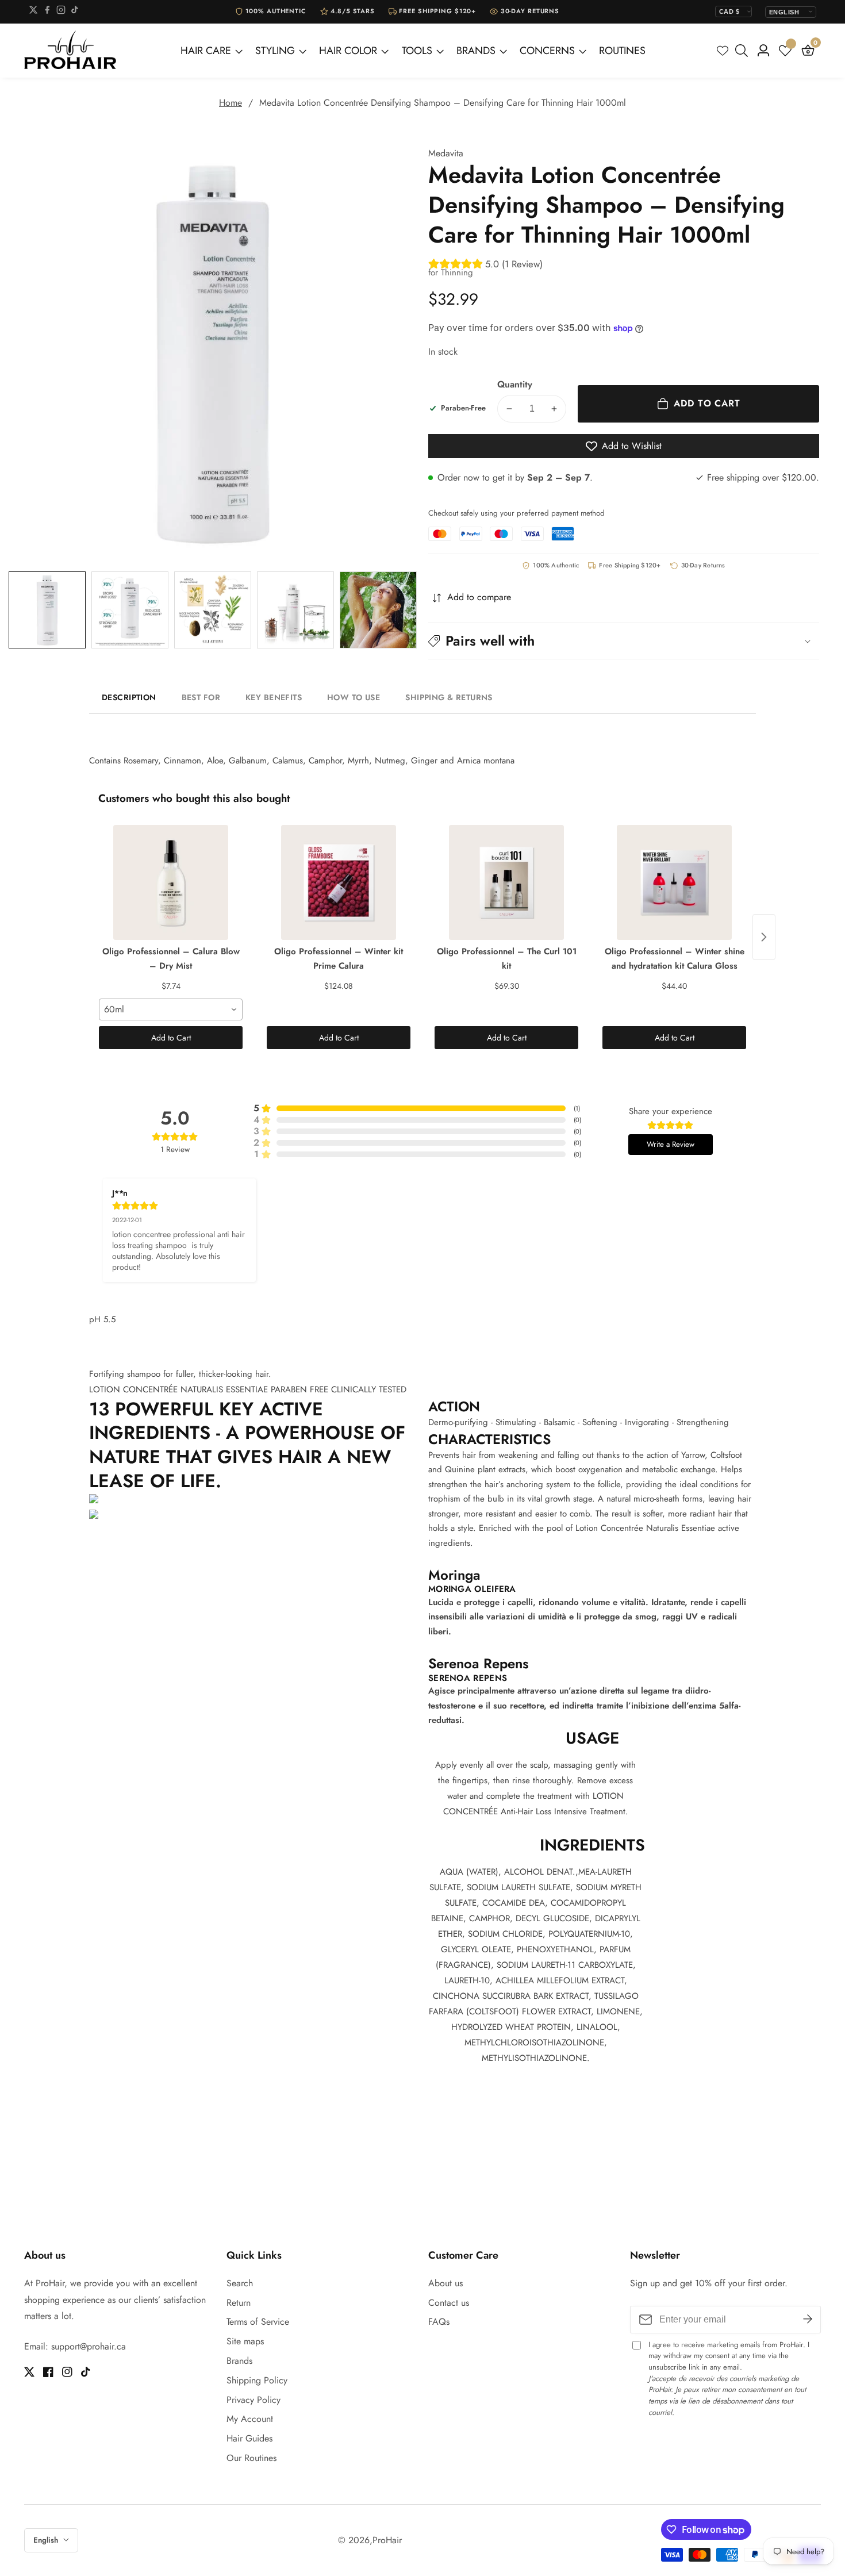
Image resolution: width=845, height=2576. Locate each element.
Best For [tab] (201, 697)
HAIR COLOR (348, 51)
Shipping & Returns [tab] (449, 697)
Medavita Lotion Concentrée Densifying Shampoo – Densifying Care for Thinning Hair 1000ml (443, 103)
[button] (624, 641)
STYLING (275, 51)
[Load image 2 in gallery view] (130, 610)
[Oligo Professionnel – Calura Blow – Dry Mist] (171, 882)
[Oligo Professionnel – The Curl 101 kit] (506, 882)
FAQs (439, 2322)
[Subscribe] (808, 2319)
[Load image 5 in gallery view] (378, 610)
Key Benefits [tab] (274, 697)
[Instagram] (61, 12)
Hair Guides (249, 2438)
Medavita (446, 153)
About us (445, 2283)
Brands (239, 2361)
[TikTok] (75, 12)
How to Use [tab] (354, 697)
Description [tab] (129, 697)
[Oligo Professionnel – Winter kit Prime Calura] (339, 882)
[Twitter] (33, 12)
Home (231, 103)
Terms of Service (258, 2322)
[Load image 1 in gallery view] (47, 610)
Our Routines (251, 2458)
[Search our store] (744, 51)
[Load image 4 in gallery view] (295, 610)
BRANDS (476, 51)
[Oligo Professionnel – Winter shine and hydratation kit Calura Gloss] (674, 882)
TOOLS (417, 51)
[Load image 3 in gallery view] (213, 610)
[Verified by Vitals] (136, 2569)
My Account (250, 2419)
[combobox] (171, 1009)
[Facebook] (47, 12)
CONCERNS (547, 51)
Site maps (245, 2341)
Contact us (449, 2303)
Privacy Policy (253, 2400)
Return (239, 2303)
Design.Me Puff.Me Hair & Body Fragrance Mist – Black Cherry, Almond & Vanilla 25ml (152, 2553)
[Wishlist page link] (723, 51)
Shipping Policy (257, 2380)
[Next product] (764, 937)
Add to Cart (171, 1038)
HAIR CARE (206, 51)
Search (240, 2283)
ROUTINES (622, 51)
